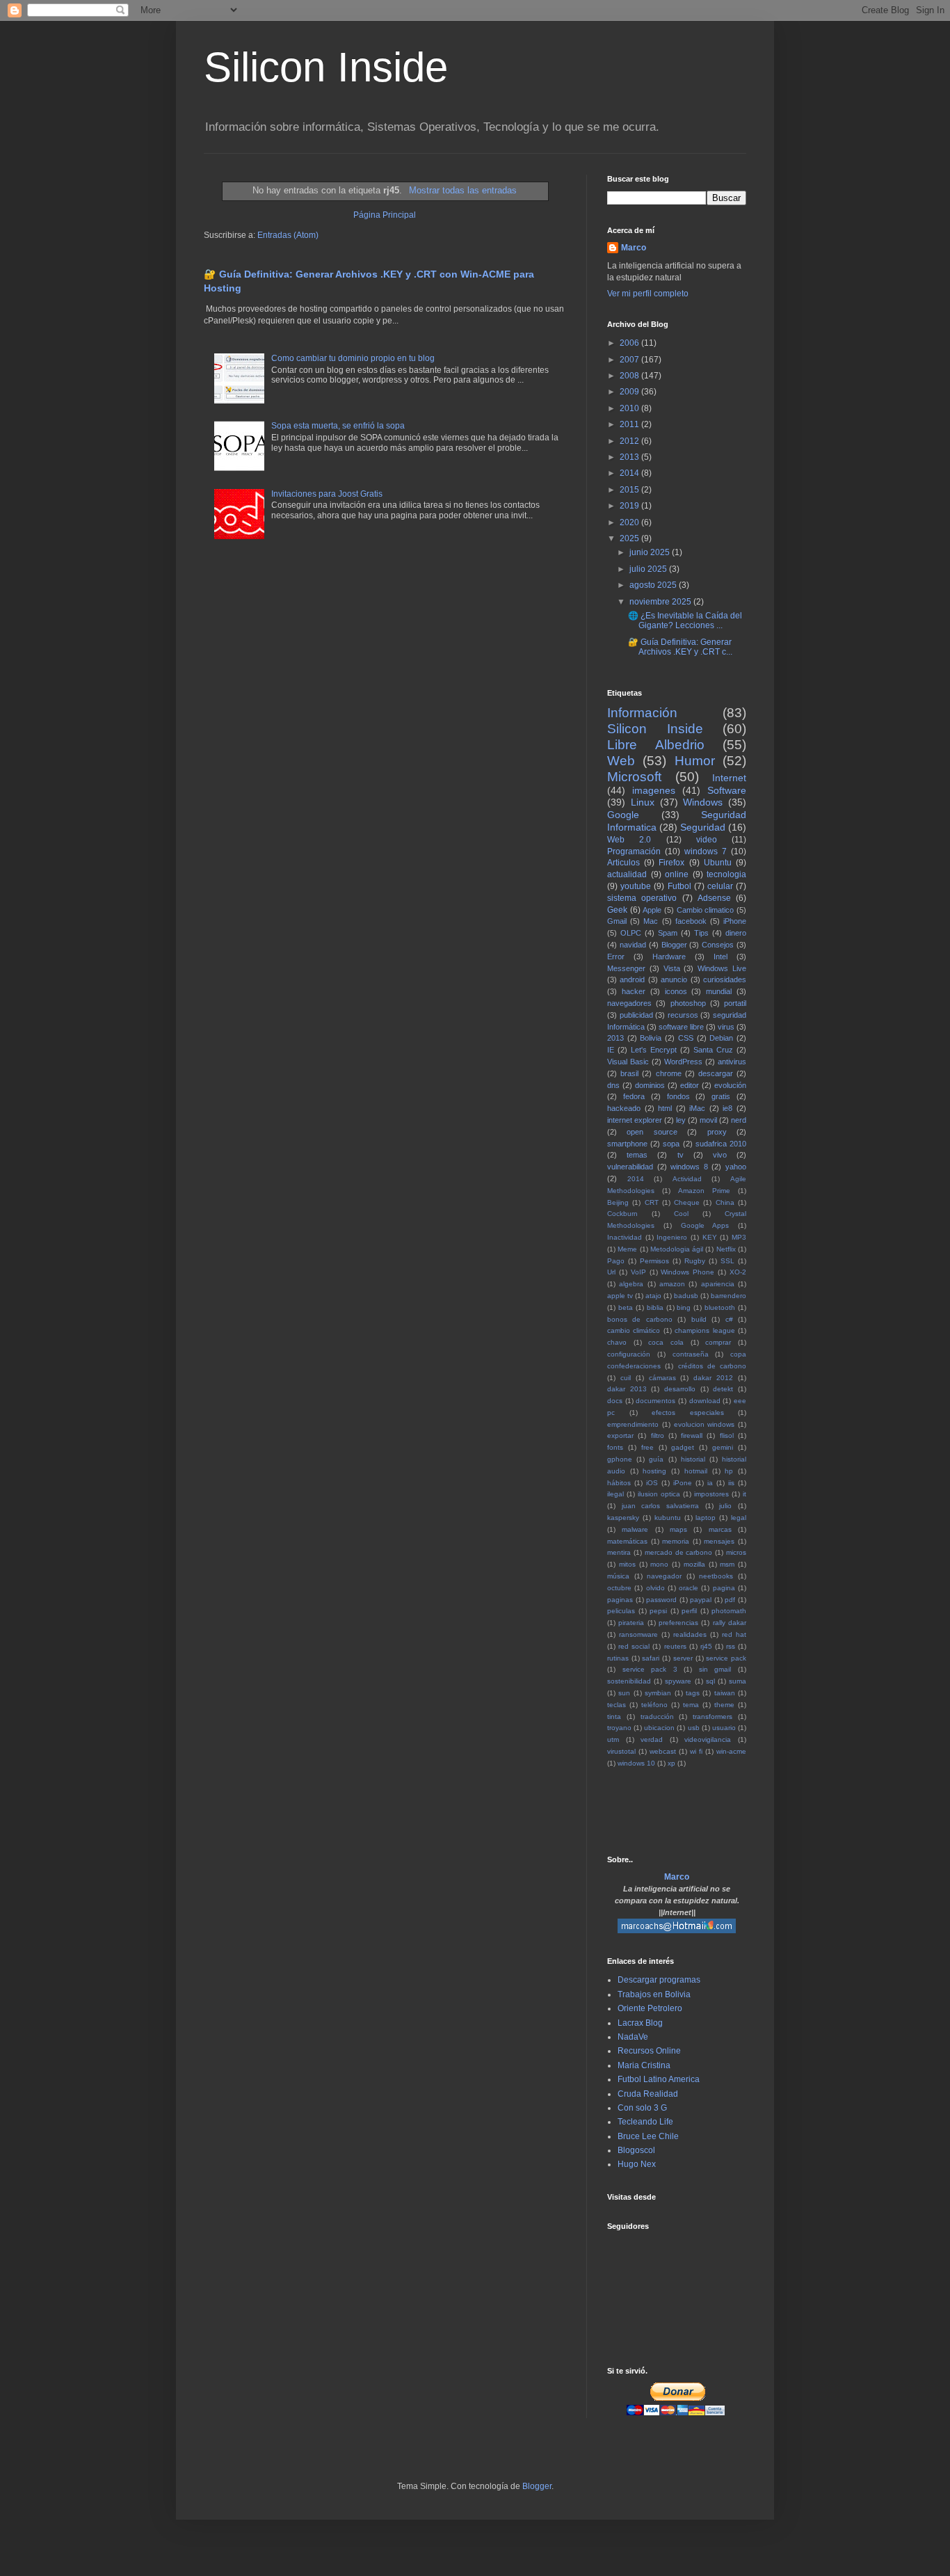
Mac (651, 921)
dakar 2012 (713, 1378)
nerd (739, 1120)
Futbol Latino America (659, 2079)
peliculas (621, 1611)
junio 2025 (651, 552)
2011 (630, 424)
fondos (678, 1096)
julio (725, 1506)
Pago (616, 1261)
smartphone (627, 1144)
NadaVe (633, 2037)
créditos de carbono (712, 1366)
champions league (705, 1330)
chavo (617, 1342)
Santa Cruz (713, 1050)
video (707, 840)
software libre (681, 1027)
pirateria (631, 1623)
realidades (690, 1634)
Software (727, 790)
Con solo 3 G (642, 2108)
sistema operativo (642, 898)
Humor (695, 761)
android (632, 979)
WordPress (683, 1062)
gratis (721, 1096)
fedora (634, 1096)
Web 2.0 (629, 840)
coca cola (666, 1342)
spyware (678, 1681)
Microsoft (634, 777)
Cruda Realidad (648, 2094)
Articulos (623, 863)
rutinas (618, 1658)
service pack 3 (650, 1669)
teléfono (654, 1705)
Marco (634, 248)
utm (613, 1739)
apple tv (620, 1296)
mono (659, 1564)
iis (731, 1483)
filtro (658, 1435)
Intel (720, 957)
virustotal (621, 1751)
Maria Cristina (644, 2065)
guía (656, 1459)
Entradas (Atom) (288, 235)
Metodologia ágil (677, 1249)
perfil (689, 1611)
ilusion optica (659, 1494)
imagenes (654, 790)
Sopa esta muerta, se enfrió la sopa (338, 426)
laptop (706, 1518)
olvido (655, 1588)
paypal (701, 1600)
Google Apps (705, 1225)
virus (726, 1027)
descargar (716, 1073)
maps (678, 1529)
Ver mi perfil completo (648, 294)
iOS (652, 1483)
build (699, 1319)
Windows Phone (687, 1272)
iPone (683, 1483)
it (744, 1494)
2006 (630, 343)
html (665, 1108)
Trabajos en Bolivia (654, 1994)
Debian (721, 1038)
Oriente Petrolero (650, 2008)
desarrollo (680, 1389)
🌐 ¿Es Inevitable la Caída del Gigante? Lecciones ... (685, 621)
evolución (730, 1085)
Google (623, 815)
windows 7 (706, 851)
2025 (630, 538)
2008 (630, 376)
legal (739, 1518)
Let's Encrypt (654, 1050)
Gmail (617, 921)
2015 (630, 490)
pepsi (658, 1611)
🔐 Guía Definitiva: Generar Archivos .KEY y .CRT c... (680, 647)
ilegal (615, 1494)
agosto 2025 (654, 585)
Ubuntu (718, 863)
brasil (629, 1073)
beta (626, 1307)
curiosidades (725, 979)
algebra (631, 1284)
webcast (663, 1751)
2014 (630, 473)
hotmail (696, 1471)
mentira (619, 1552)
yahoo (736, 1167)
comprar (718, 1342)
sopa (671, 1144)
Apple (652, 910)
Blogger (674, 945)
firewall (692, 1435)
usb (694, 1728)
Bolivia (651, 1038)
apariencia (718, 1284)
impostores (711, 1494)
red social (634, 1646)
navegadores (629, 1003)
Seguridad (703, 827)
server (683, 1658)
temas (637, 1155)
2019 (630, 506)
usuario (724, 1728)
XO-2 (738, 1272)
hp (729, 1471)
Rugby (695, 1261)
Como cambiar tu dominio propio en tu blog (353, 358)
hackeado (624, 1108)
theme (724, 1705)
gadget (683, 1447)
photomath (729, 1611)
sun (624, 1693)
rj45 (706, 1646)
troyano (619, 1728)
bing (684, 1307)
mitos (627, 1564)
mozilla (694, 1564)
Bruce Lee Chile (648, 2136)
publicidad (636, 1015)
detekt (723, 1389)
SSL (727, 1261)
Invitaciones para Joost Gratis (327, 494)
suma (738, 1681)
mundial (719, 991)
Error (616, 957)
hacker (634, 991)
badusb (686, 1296)
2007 (630, 360)
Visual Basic (628, 1062)
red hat (734, 1634)
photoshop (688, 1003)
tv (681, 1155)
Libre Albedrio (656, 745)
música (618, 1576)
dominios (650, 1085)
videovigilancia (708, 1739)
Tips (701, 933)
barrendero (728, 1296)
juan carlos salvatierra (660, 1506)
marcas (720, 1529)
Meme (627, 1249)
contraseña (691, 1354)
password (661, 1600)
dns (613, 1085)
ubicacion (659, 1728)
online (677, 874)
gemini (723, 1447)
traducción (657, 1717)
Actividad (687, 1179)
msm (727, 1564)
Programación (634, 851)
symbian (658, 1693)
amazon (672, 1284)
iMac (697, 1108)
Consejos (718, 945)
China (725, 1202)
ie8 (727, 1108)
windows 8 (689, 1167)
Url (611, 1272)
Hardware (669, 957)
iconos (676, 991)
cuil (626, 1378)
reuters (675, 1646)
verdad (652, 1739)
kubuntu (668, 1518)
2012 (630, 441)
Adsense (714, 898)
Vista (672, 968)
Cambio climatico (706, 910)
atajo (653, 1296)
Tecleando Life (645, 2122)
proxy (717, 1132)
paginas (620, 1600)
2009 (630, 392)
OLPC (631, 933)
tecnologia (726, 874)
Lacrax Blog (640, 2023)
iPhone (735, 921)
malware (635, 1529)
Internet (729, 778)
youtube (636, 886)
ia (710, 1483)
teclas (617, 1705)
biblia (655, 1307)
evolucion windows (705, 1424)
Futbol (679, 886)
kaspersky (623, 1518)
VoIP (638, 1272)
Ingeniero (672, 1237)
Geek (617, 910)
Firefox (671, 863)
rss (731, 1646)
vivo (720, 1155)
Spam (668, 933)
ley (681, 1120)
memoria (676, 1541)
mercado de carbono (679, 1552)
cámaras (662, 1378)
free (647, 1447)
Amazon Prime (704, 1191)
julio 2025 (649, 569)
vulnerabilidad (630, 1167)
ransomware (638, 1634)
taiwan (725, 1693)
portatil (735, 1003)
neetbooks (716, 1576)
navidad (633, 945)
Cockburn (622, 1214)
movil (708, 1120)
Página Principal (385, 215)
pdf (730, 1600)
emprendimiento (633, 1424)
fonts (615, 1447)
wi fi (696, 1751)
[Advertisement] (770, 1811)
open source (652, 1132)
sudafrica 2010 (721, 1144)
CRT (652, 1202)
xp (671, 1763)
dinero (736, 933)
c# (729, 1319)
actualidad (627, 874)
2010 (630, 408)
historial (693, 1459)
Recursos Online (649, 2051)
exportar (620, 1435)
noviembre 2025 (661, 602)
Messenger (626, 968)
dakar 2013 (627, 1389)
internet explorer (635, 1120)
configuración (629, 1354)
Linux (643, 802)
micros (736, 1552)
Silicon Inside (326, 67)
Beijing (618, 1202)
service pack (726, 1658)
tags (693, 1693)
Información (642, 713)
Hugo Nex (637, 2164)
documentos (655, 1401)
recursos (683, 1015)
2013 (630, 457)
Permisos (654, 1261)
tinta (614, 1717)
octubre (619, 1588)
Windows (703, 802)
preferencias (678, 1623)
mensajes (719, 1541)
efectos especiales (688, 1413)
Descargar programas (659, 1980)
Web (621, 761)
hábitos (619, 1483)
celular (720, 886)
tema (691, 1705)
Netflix (726, 1249)
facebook (691, 921)
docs (615, 1401)
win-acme (731, 1751)
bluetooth (720, 1307)
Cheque (687, 1202)
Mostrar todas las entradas (462, 190)
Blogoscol (636, 2150)
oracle (689, 1588)
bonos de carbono (640, 1319)
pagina (724, 1588)
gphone (620, 1459)
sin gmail (715, 1669)
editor (690, 1085)
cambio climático (634, 1330)
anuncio (674, 979)
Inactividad (625, 1237)
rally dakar (730, 1623)
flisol (727, 1435)
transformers (712, 1717)
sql (710, 1681)
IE (611, 1050)
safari (651, 1658)
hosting (654, 1471)
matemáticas (627, 1541)
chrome (669, 1073)
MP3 (739, 1237)
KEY (710, 1237)
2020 (630, 522)
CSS (686, 1038)
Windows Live (722, 968)
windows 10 (636, 1763)
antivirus (732, 1062)
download (705, 1401)
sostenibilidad (629, 1681)
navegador (664, 1576)
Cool (681, 1214)
